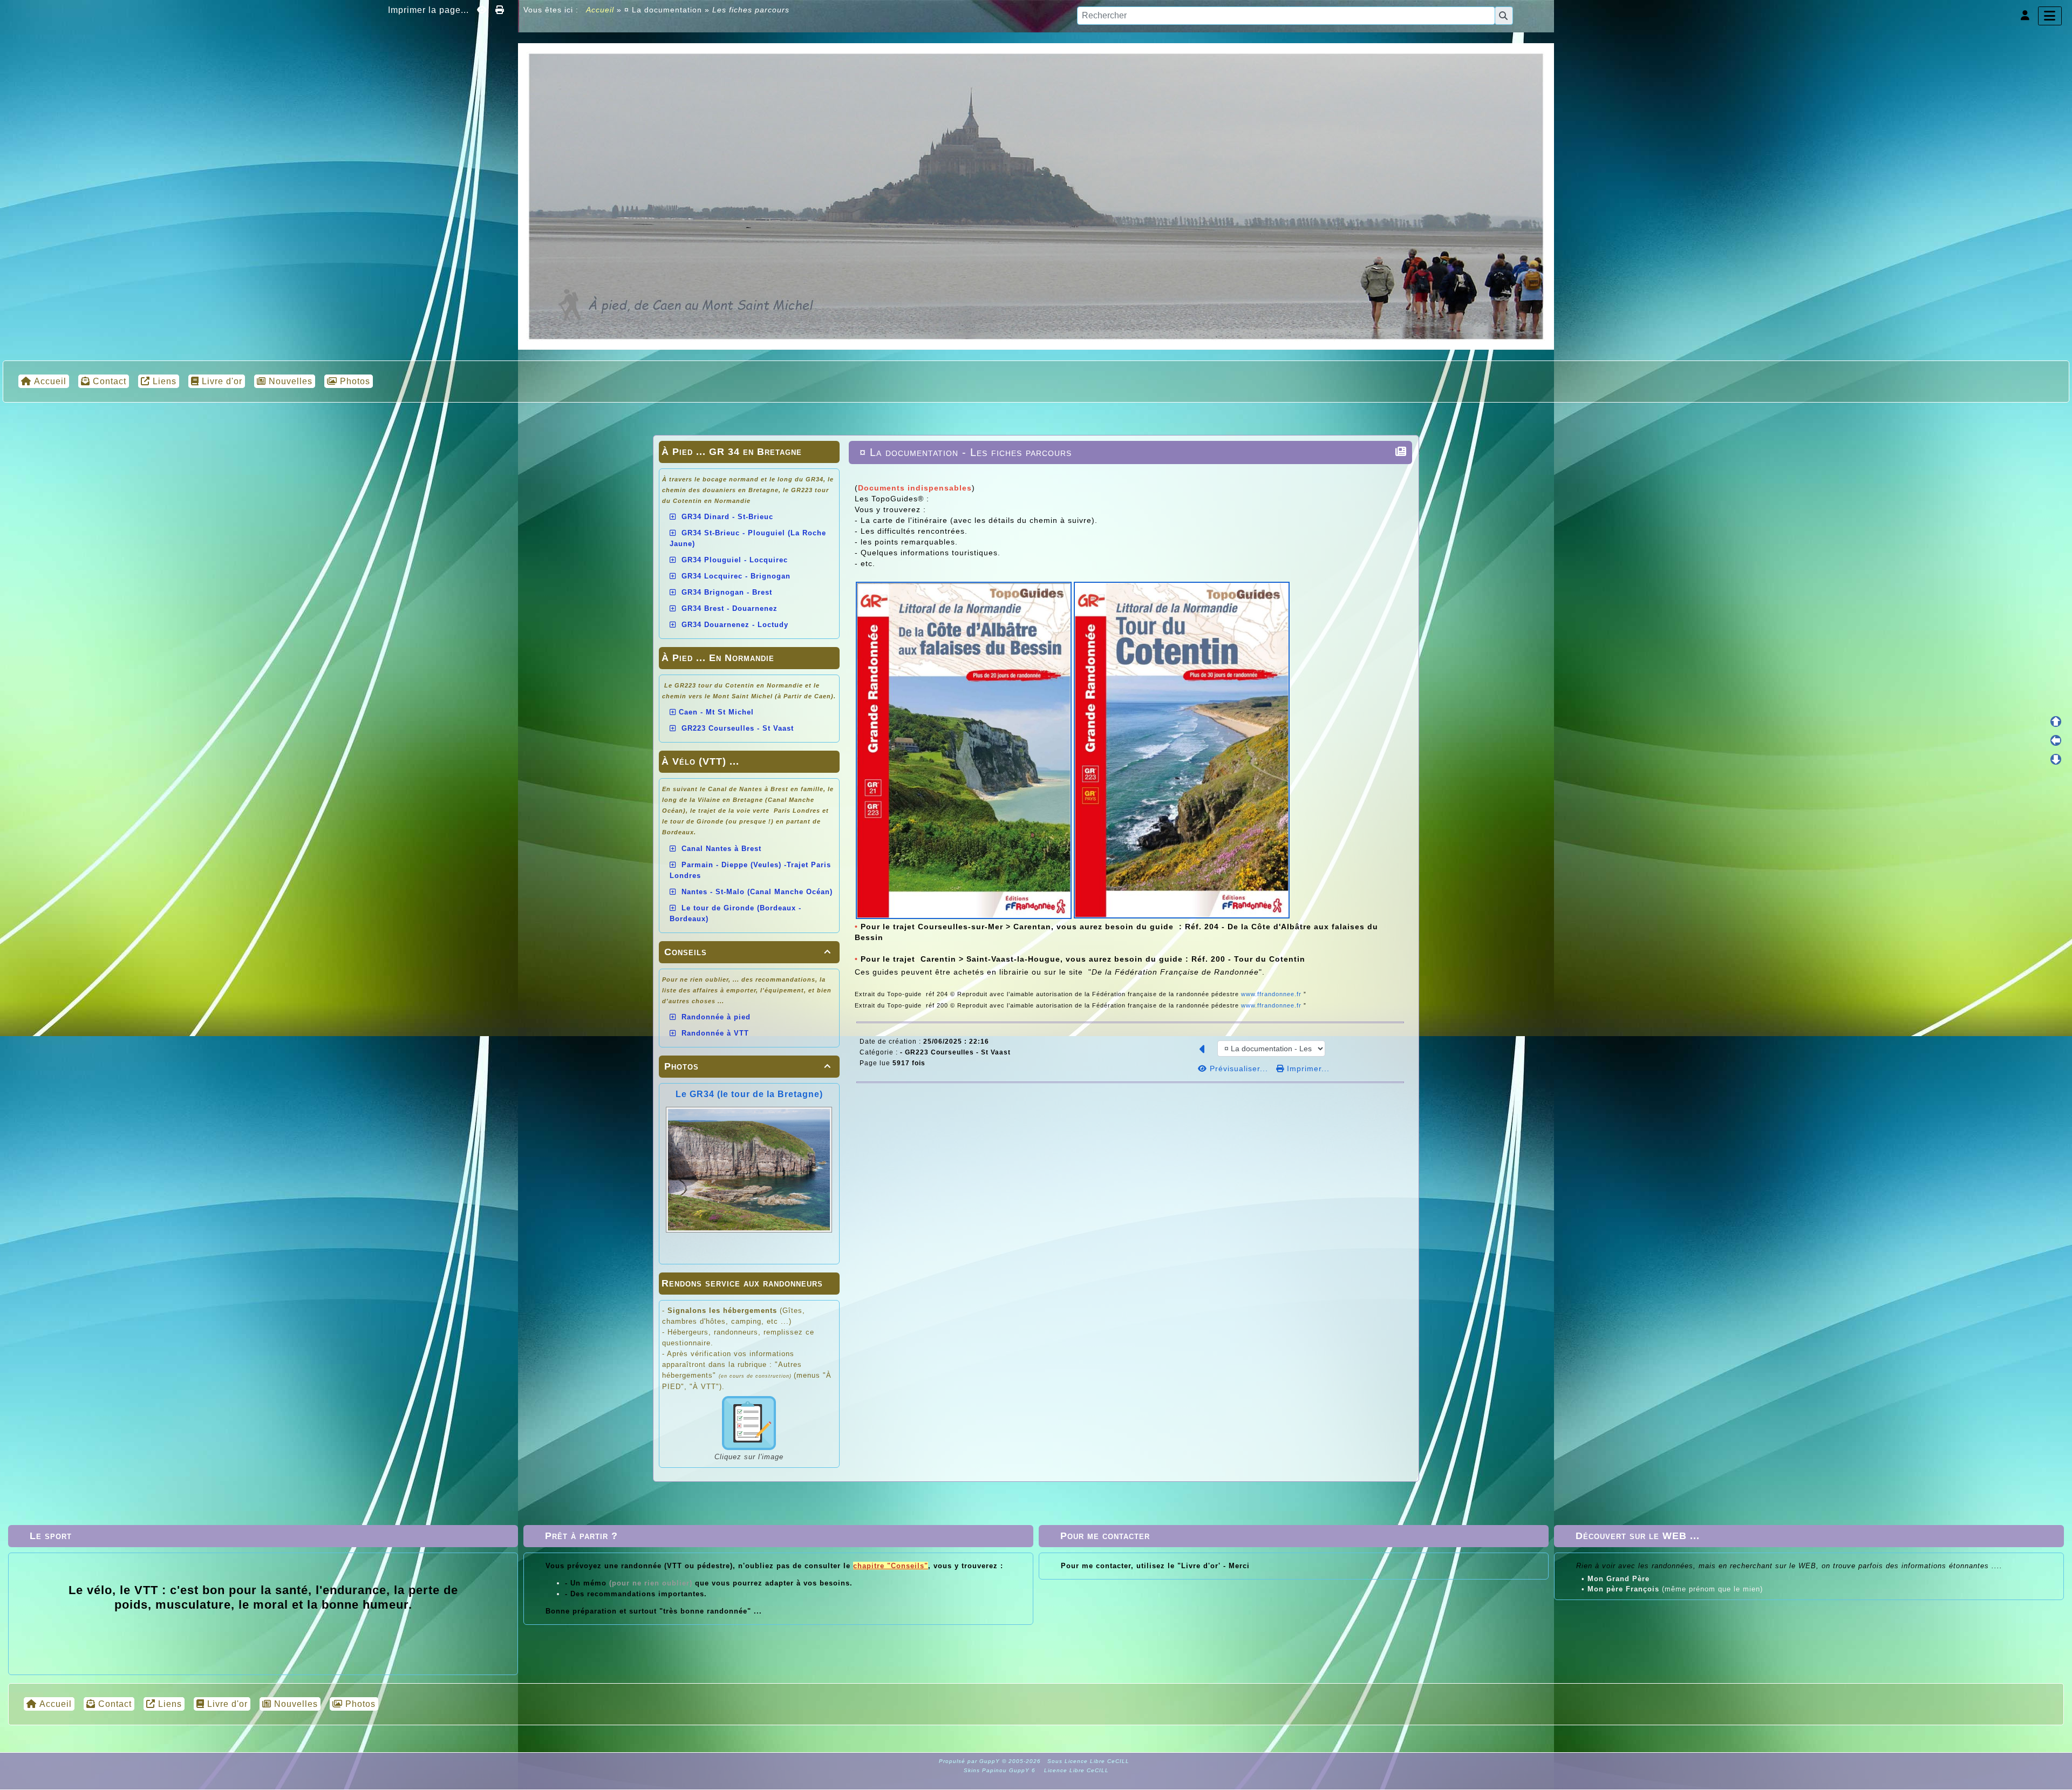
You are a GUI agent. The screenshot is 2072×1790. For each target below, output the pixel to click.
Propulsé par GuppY (970, 1761)
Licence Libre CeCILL (1075, 1770)
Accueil (600, 10)
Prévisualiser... (1239, 1068)
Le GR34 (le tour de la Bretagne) (749, 1094)
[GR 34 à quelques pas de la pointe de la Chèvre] (1036, 195)
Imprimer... (1307, 1068)
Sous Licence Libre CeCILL (1089, 1761)
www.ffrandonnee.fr (1272, 994)
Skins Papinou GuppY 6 (1002, 1770)
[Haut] (2056, 722)
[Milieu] (2056, 740)
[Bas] (2056, 759)
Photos (748, 1066)
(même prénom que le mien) (1675, 1589)
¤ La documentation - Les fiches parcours (966, 452)
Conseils (748, 952)
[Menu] (2050, 16)
